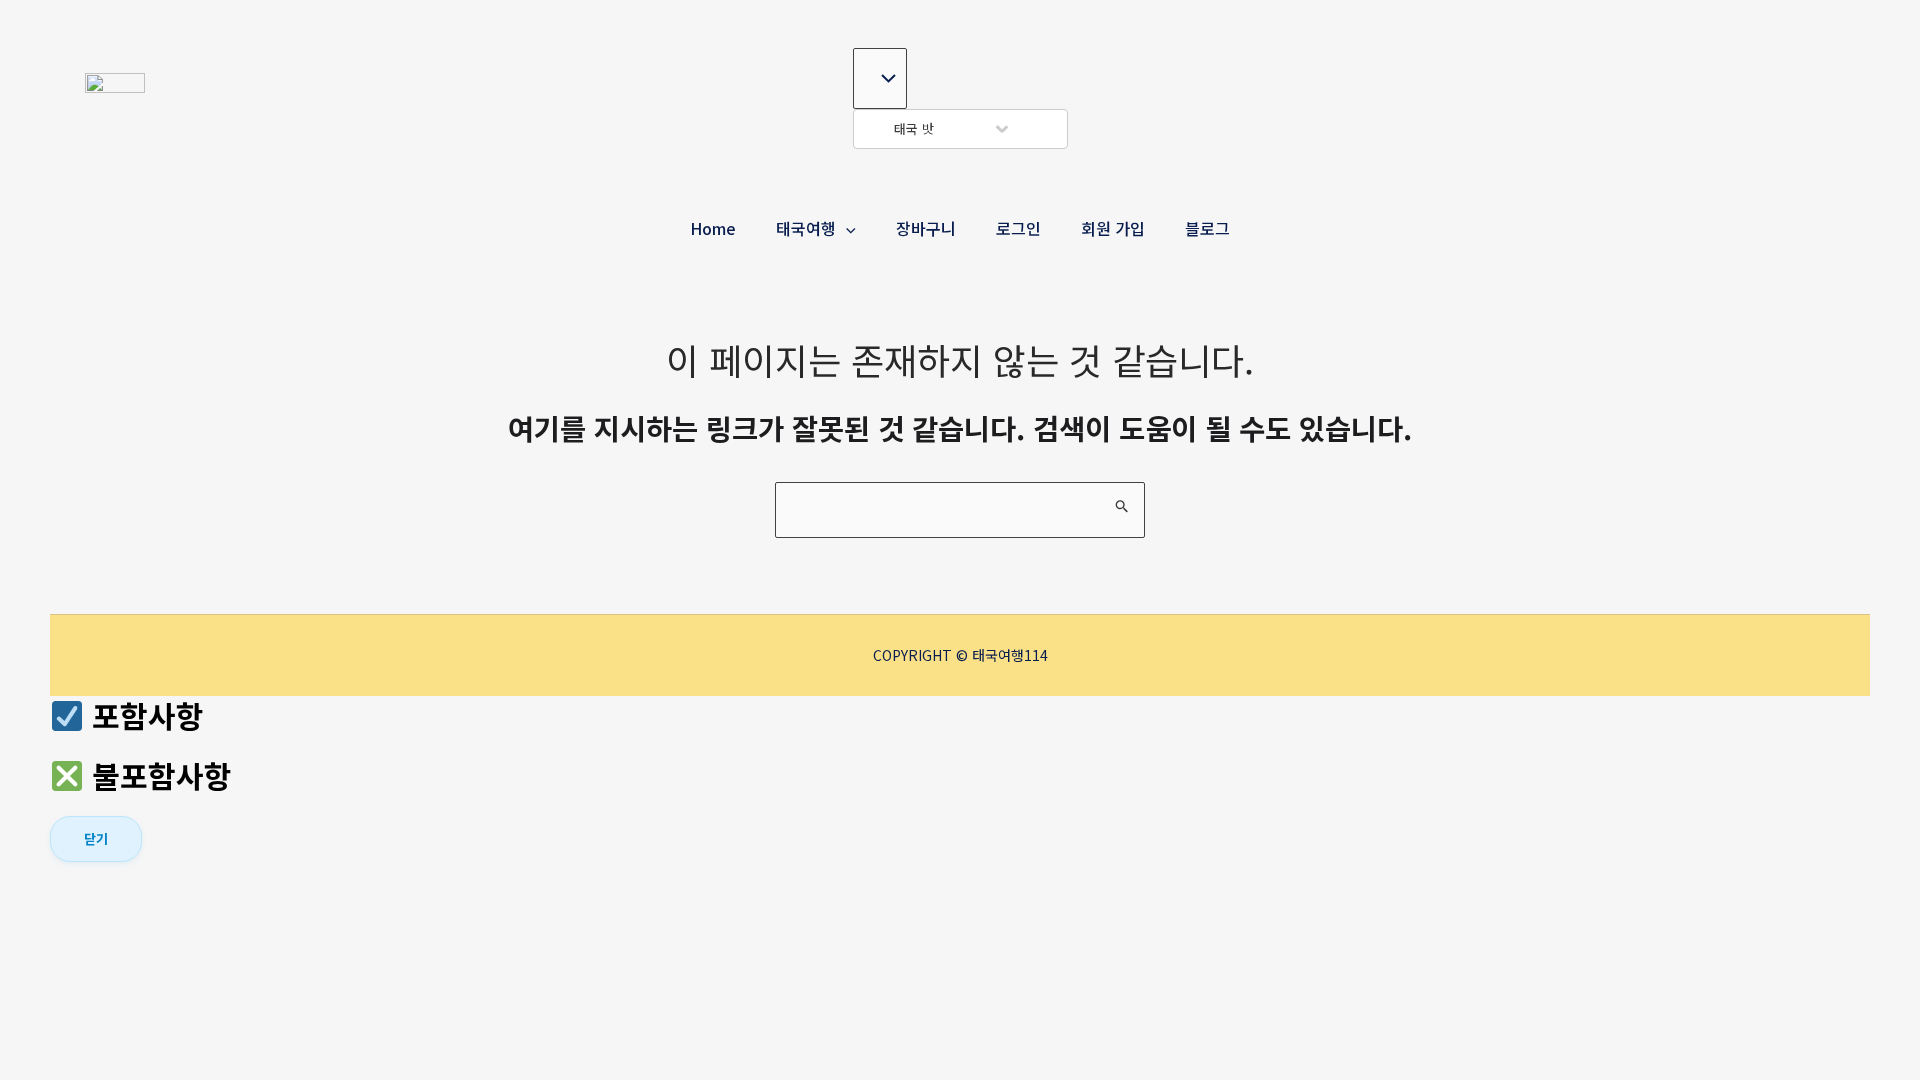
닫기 (96, 838)
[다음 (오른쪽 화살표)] (115, 918)
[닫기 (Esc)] (205, 885)
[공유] (160, 885)
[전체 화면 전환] (115, 885)
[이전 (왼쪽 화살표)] (70, 918)
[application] (846, 228)
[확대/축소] (70, 885)
